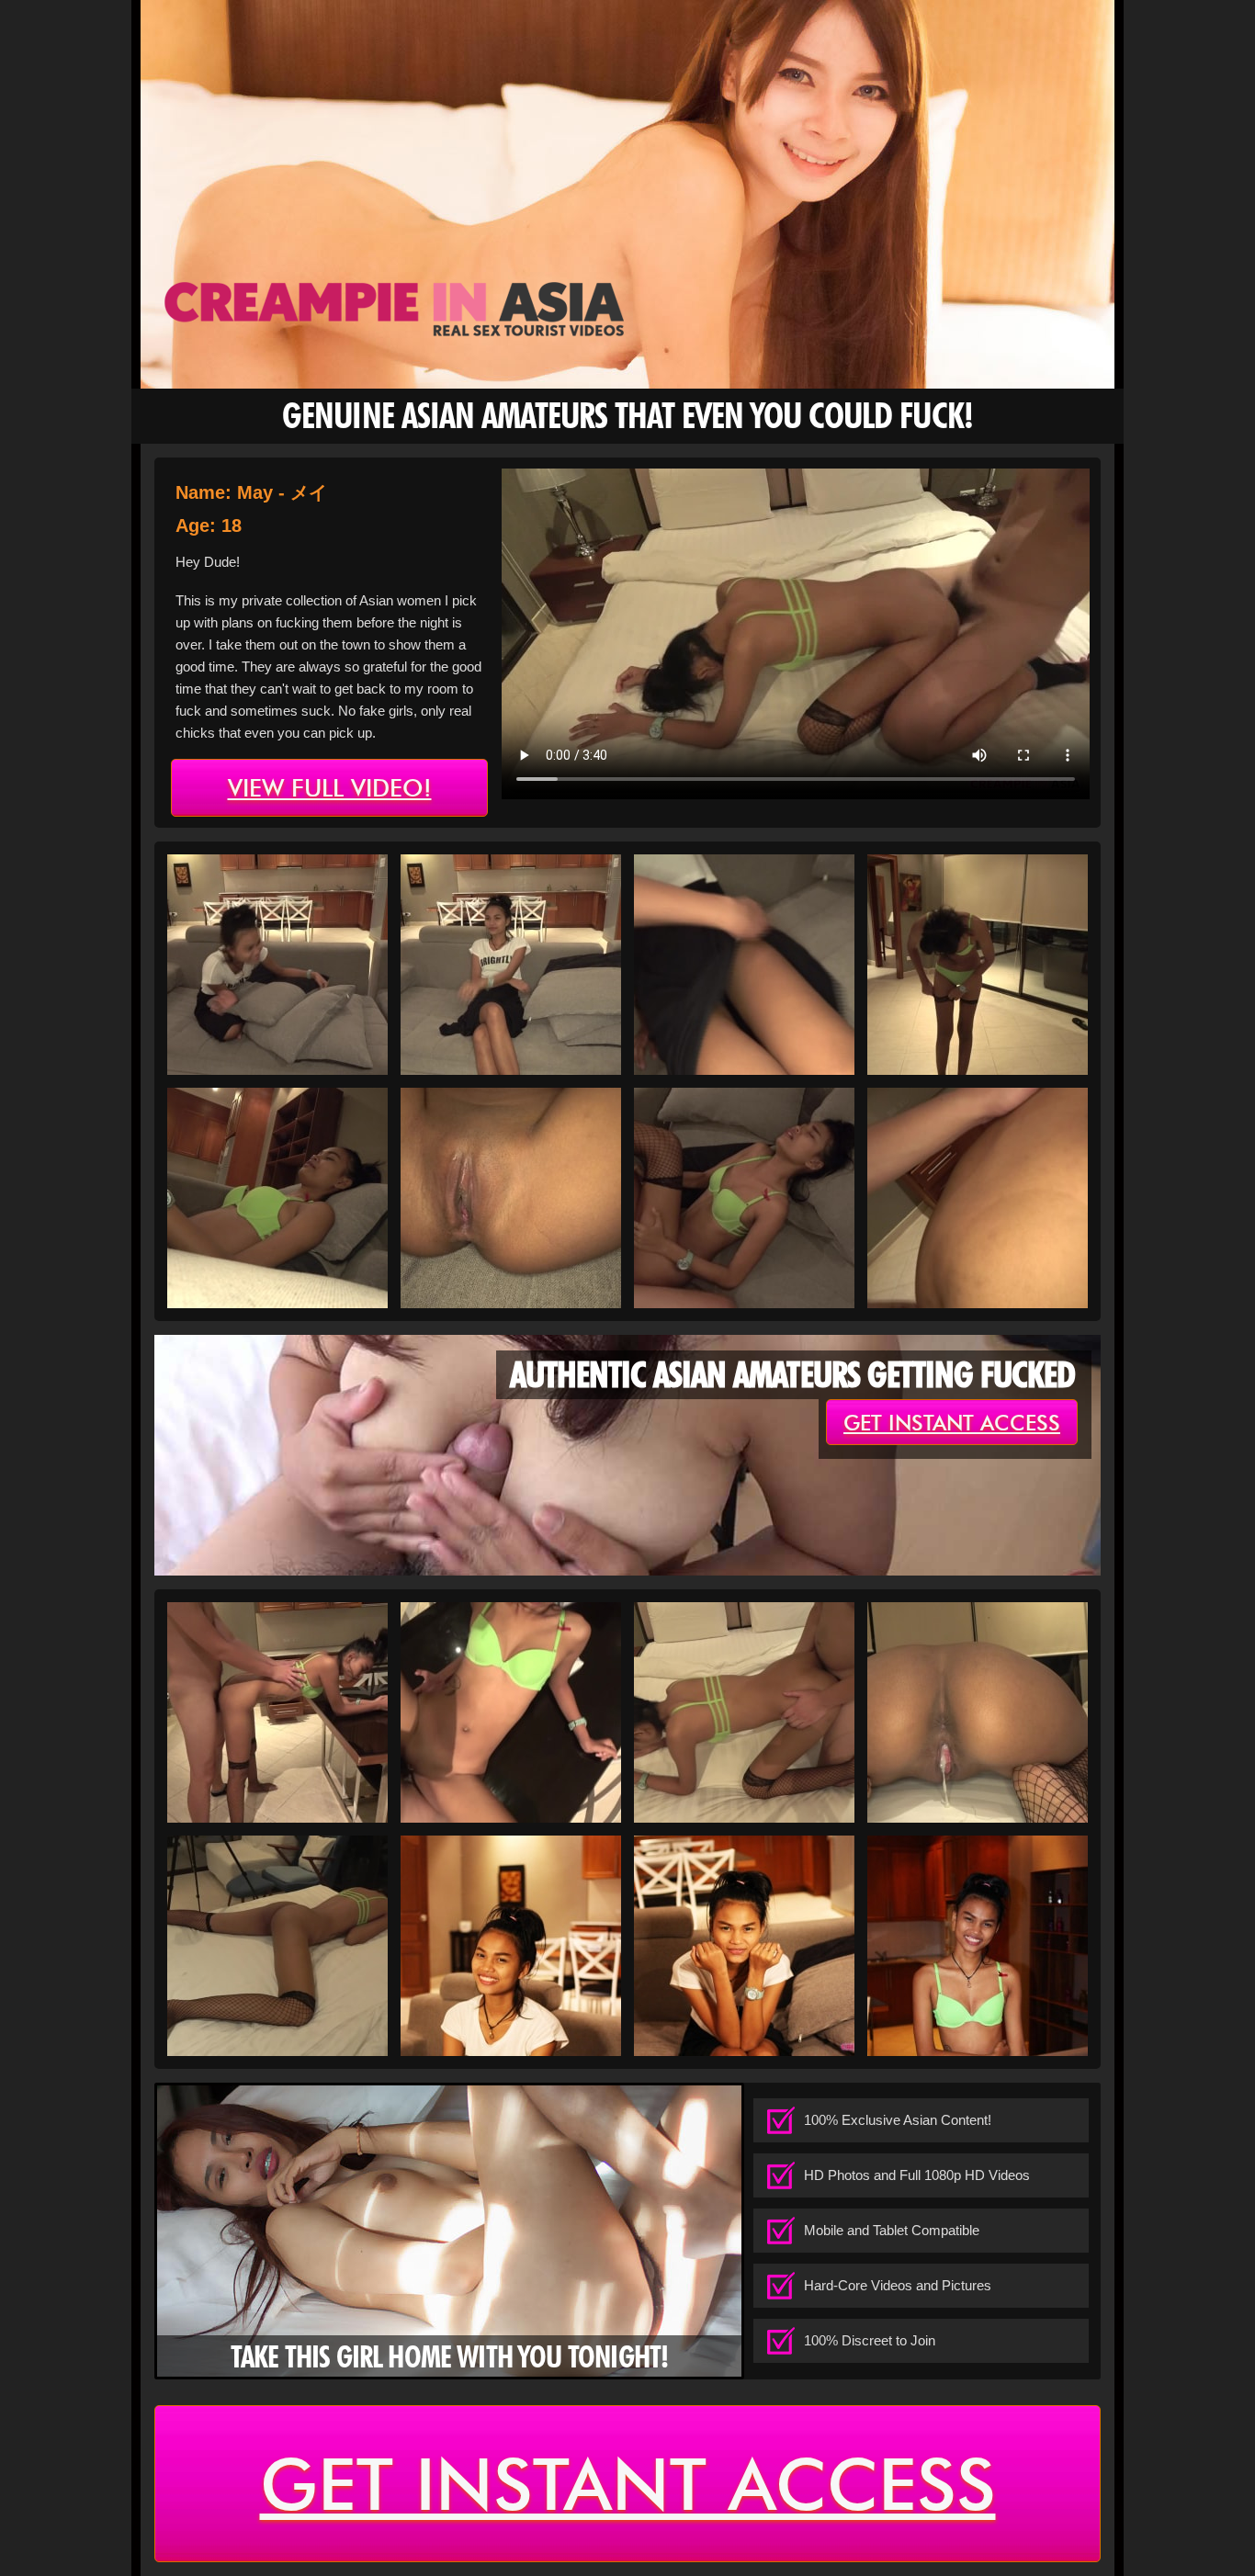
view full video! (330, 788)
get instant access (952, 1423)
